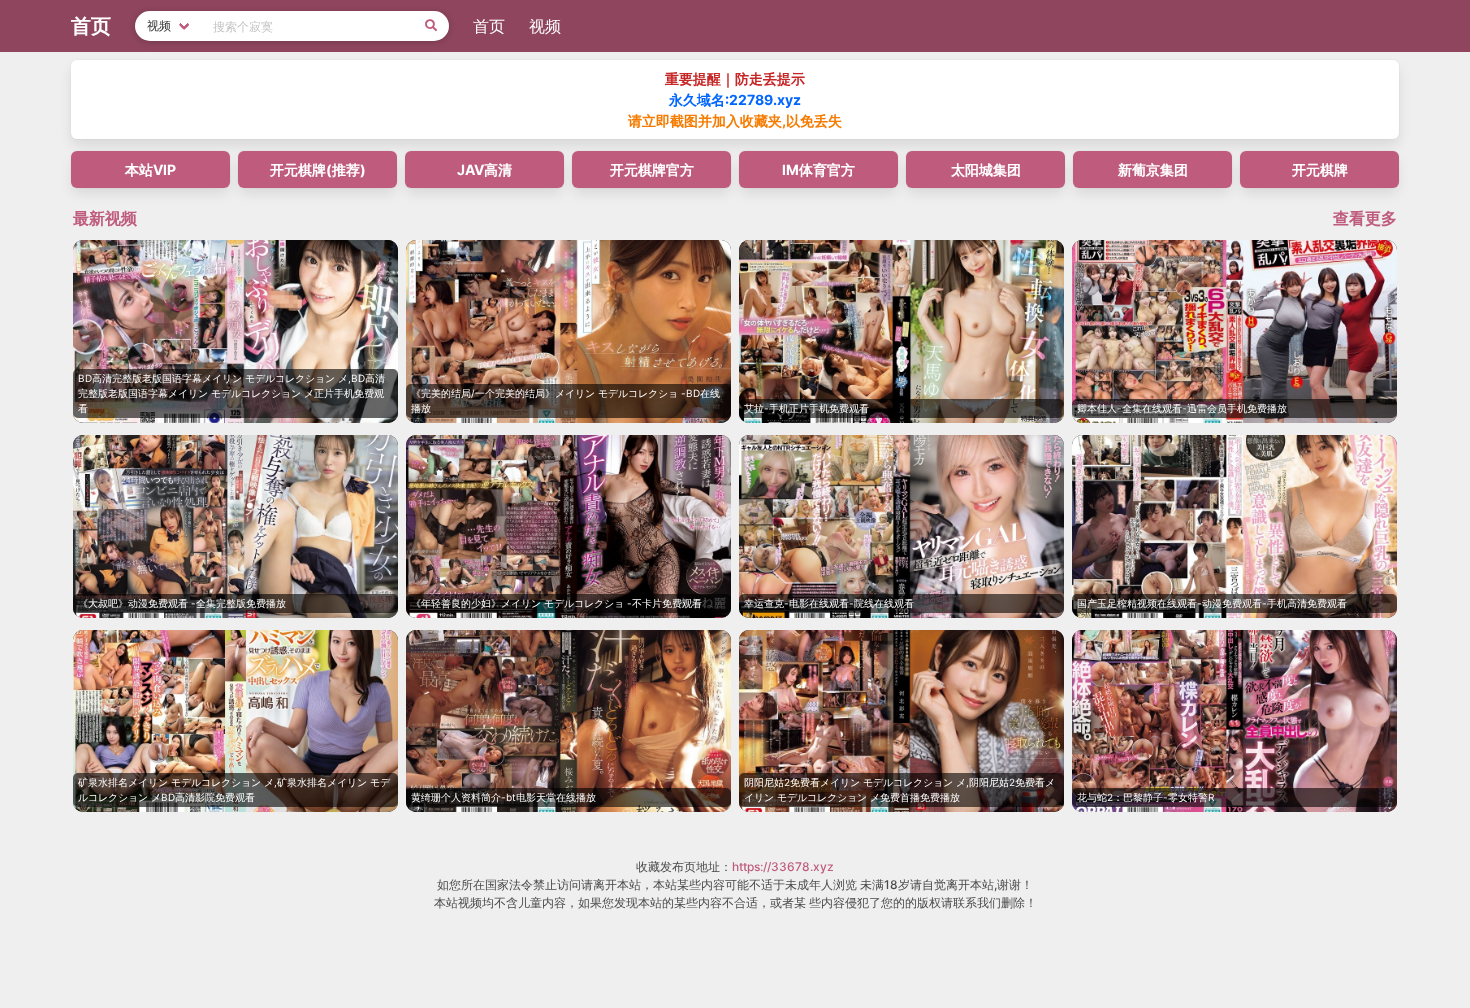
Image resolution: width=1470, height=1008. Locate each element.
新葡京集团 (1153, 169)
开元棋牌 (1320, 169)
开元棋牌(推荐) (318, 169)
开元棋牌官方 (652, 169)
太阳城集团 (986, 169)
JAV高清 (484, 169)
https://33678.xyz (783, 866)
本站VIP (150, 169)
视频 (545, 26)
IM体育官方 (818, 169)
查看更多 (1365, 218)
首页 (489, 26)
